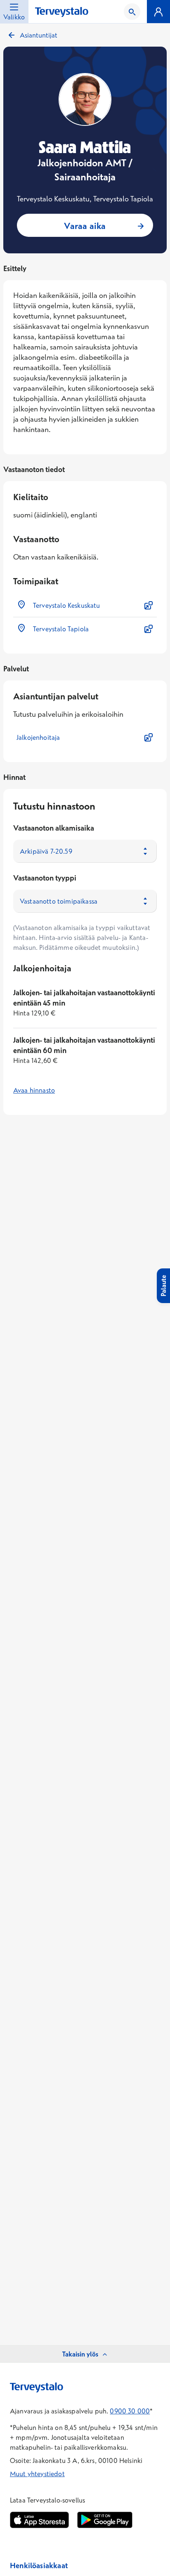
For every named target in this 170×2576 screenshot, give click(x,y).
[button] (85, 605)
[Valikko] (158, 12)
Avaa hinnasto (34, 1090)
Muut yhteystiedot (37, 2474)
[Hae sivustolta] (132, 12)
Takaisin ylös (80, 2354)
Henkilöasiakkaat (39, 2565)
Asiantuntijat (39, 35)
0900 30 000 (130, 2411)
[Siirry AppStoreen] (39, 2520)
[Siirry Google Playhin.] (105, 2520)
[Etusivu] (62, 12)
